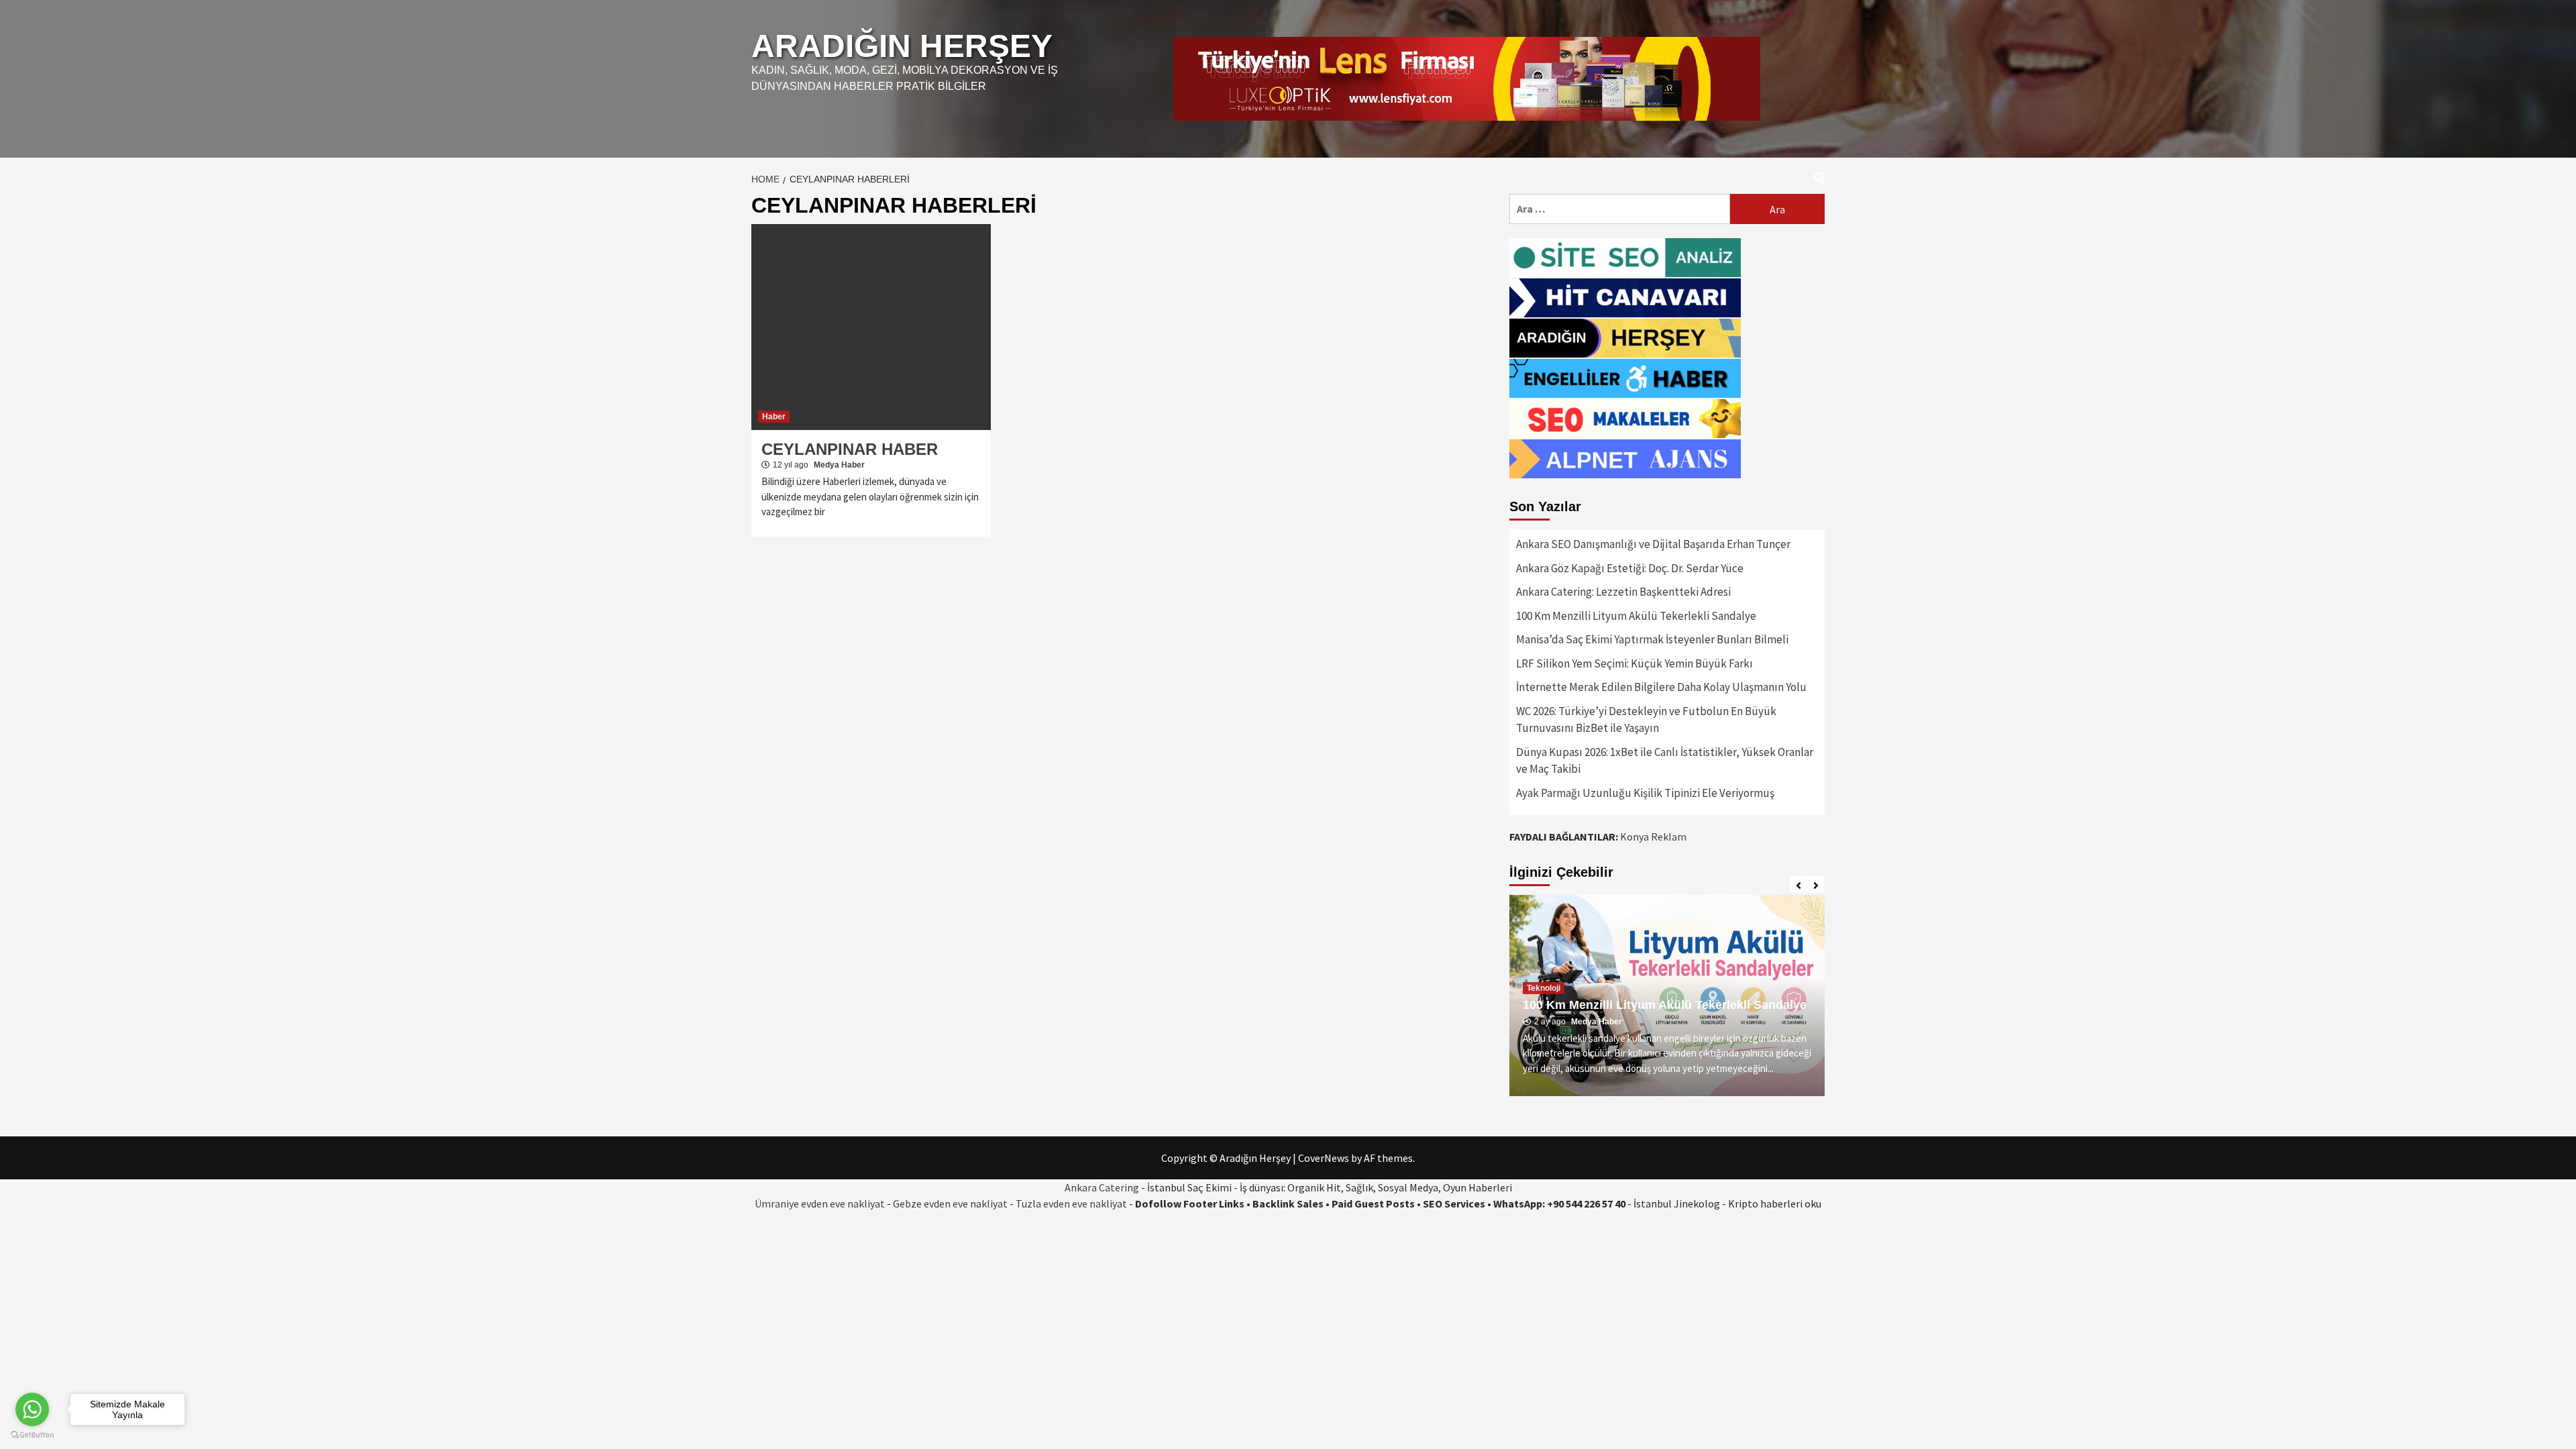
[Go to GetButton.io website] (32, 1435)
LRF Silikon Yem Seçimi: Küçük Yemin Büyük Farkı (1634, 663)
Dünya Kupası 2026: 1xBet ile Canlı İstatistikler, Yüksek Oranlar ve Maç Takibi (1665, 761)
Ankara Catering (1102, 1187)
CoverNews (1324, 1158)
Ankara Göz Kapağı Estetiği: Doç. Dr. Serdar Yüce (1630, 568)
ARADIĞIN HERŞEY (902, 46)
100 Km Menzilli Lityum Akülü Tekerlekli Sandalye (1636, 616)
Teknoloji (1580, 974)
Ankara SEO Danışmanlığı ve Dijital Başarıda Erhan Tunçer (1653, 544)
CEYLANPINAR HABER (850, 449)
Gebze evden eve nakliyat (950, 1203)
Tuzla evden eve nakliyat (1071, 1203)
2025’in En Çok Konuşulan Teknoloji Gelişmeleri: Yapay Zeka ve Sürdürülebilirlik (1699, 998)
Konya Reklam (1653, 837)
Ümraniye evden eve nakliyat (820, 1203)
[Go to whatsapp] (32, 1409)
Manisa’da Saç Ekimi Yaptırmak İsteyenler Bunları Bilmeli (1652, 639)
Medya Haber (839, 465)
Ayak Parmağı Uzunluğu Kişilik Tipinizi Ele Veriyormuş (1645, 793)
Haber (774, 417)
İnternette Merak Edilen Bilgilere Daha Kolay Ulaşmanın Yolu (1661, 687)
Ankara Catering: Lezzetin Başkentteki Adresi (1623, 592)
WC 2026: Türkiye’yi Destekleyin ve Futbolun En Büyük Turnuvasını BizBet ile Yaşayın (1646, 720)
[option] (1703, 996)
